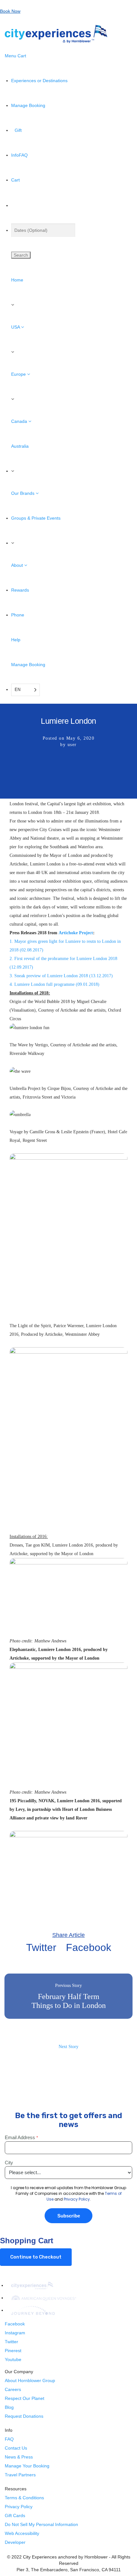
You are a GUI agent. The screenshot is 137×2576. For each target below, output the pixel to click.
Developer (15, 2542)
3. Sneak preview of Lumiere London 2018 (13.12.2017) (61, 976)
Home (17, 280)
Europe (19, 374)
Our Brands (23, 493)
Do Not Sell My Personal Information (41, 2524)
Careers (13, 2389)
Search (21, 255)
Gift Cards (15, 2516)
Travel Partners (20, 2475)
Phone (18, 615)
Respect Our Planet (25, 2398)
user (72, 745)
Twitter (41, 1948)
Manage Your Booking (27, 2466)
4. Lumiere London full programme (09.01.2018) (54, 984)
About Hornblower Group (30, 2380)
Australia (20, 446)
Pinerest (13, 2351)
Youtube (13, 2359)
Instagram (15, 2333)
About (18, 565)
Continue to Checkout (36, 2257)
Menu (11, 56)
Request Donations (24, 2416)
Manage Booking (28, 665)
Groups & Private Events (36, 518)
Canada (20, 421)
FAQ (9, 2439)
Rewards (20, 590)
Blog (9, 2407)
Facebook (89, 1948)
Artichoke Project (76, 933)
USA (16, 327)
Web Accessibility (22, 2533)
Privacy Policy (19, 2507)
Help (16, 640)
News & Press (19, 2457)
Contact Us (16, 2448)
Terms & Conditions (24, 2498)
